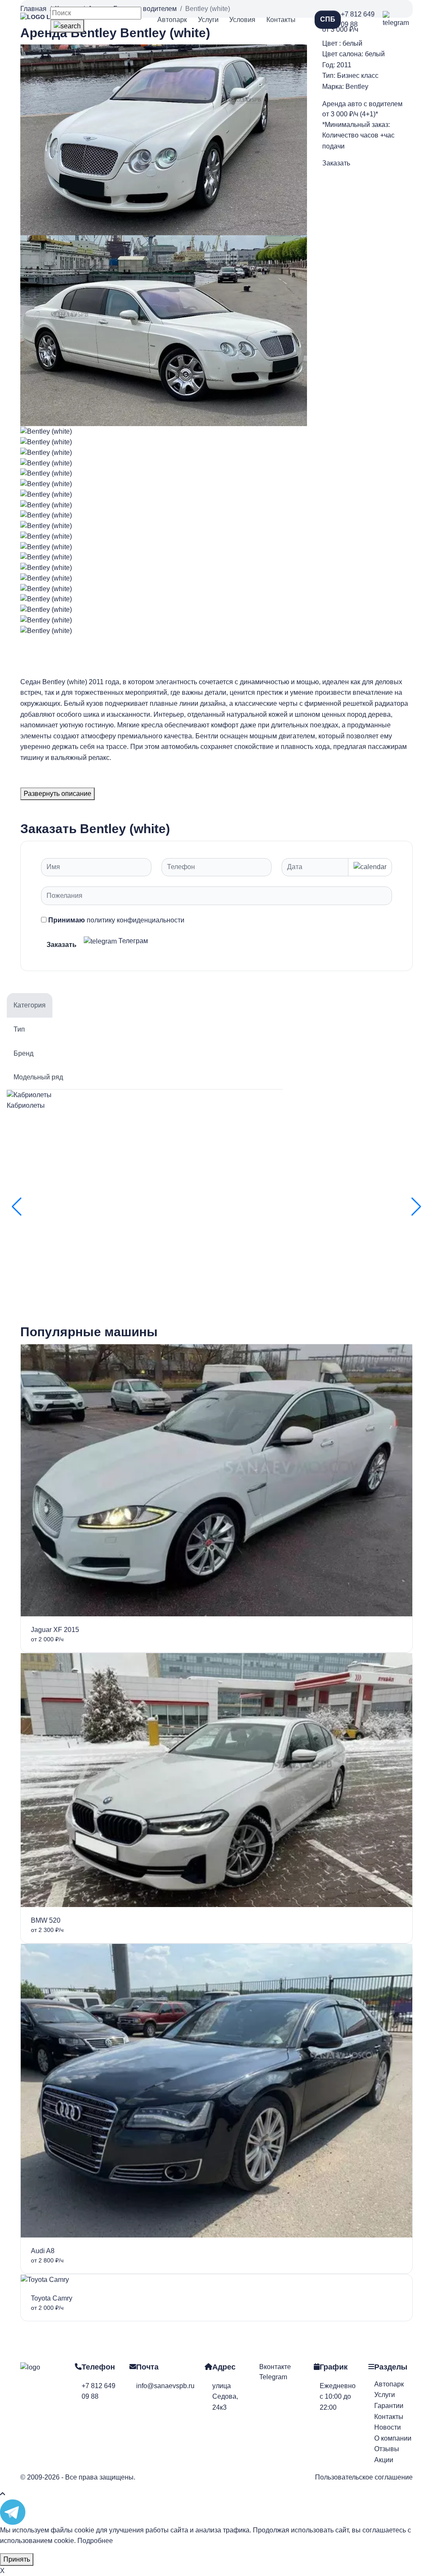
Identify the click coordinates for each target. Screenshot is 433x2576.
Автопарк (172, 20)
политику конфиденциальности (136, 920)
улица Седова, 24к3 (225, 2397)
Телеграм (132, 941)
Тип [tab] (19, 1029)
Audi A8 (43, 2251)
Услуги (208, 20)
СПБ (328, 19)
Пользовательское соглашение (364, 2477)
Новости (388, 2427)
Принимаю (116, 920)
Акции (384, 2460)
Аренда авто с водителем (362, 104)
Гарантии (389, 2406)
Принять (17, 2559)
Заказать (336, 163)
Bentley (357, 87)
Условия (242, 20)
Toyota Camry (52, 2298)
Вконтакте (275, 2367)
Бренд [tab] (23, 1053)
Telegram (273, 2377)
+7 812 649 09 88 (358, 19)
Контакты (281, 20)
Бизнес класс (358, 76)
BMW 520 (46, 1920)
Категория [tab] (30, 1005)
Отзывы (387, 2449)
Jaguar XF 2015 (55, 1630)
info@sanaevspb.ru (165, 2386)
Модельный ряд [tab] (38, 1077)
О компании (393, 2438)
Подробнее (95, 2541)
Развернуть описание (58, 794)
